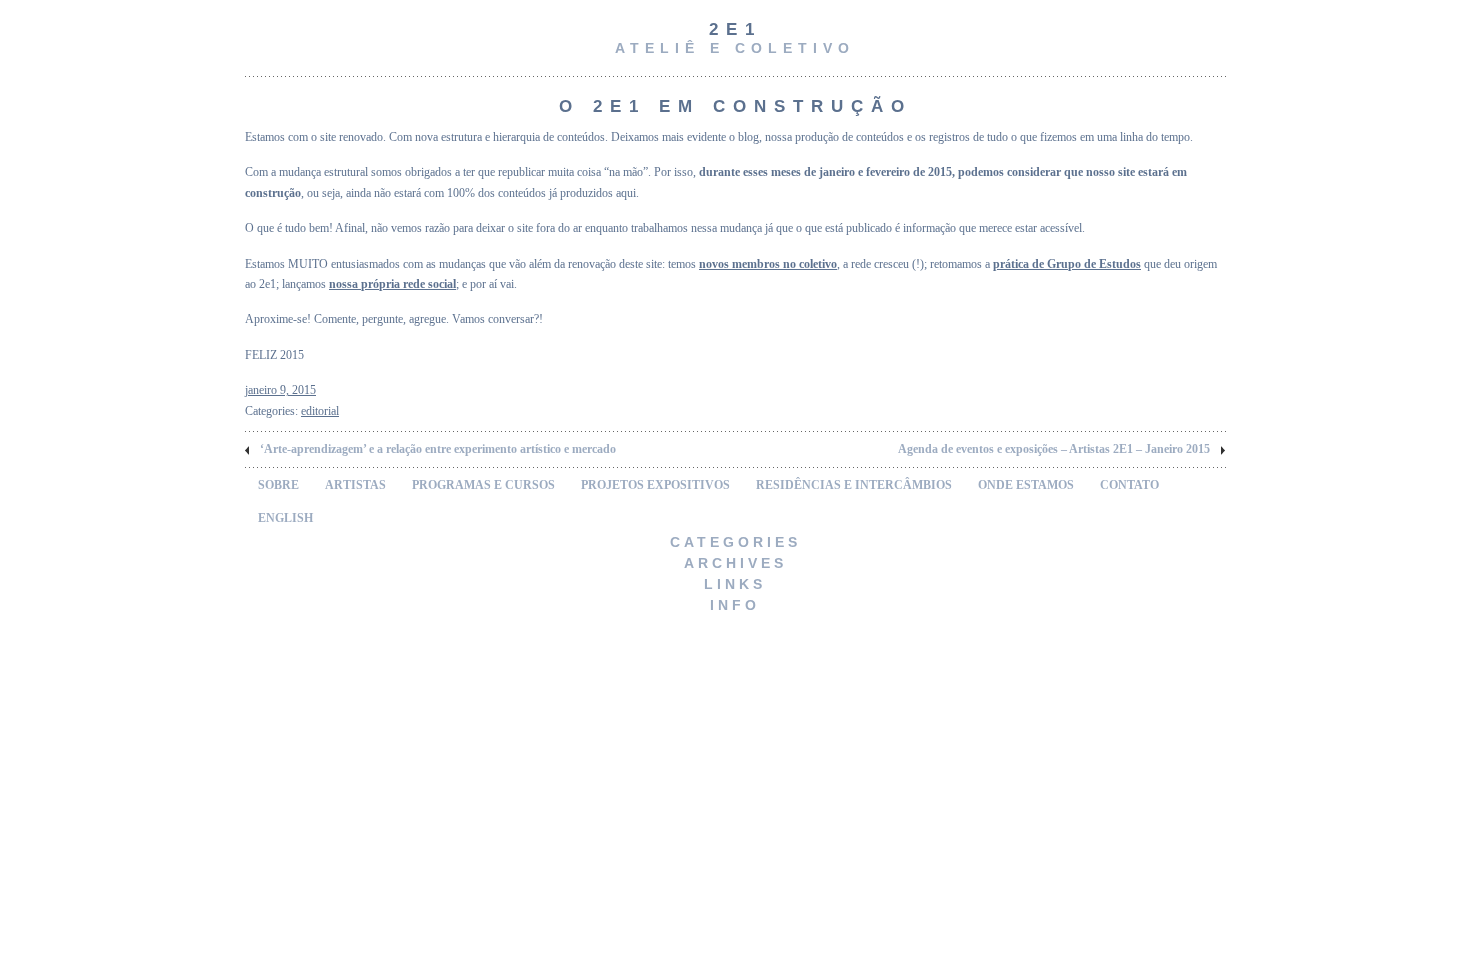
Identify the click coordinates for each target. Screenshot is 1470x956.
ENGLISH (285, 518)
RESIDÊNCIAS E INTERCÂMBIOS (854, 485)
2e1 (735, 29)
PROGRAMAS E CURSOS (483, 485)
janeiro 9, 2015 (280, 390)
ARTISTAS (355, 485)
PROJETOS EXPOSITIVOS (655, 485)
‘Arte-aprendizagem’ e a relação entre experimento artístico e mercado (438, 449)
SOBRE (278, 485)
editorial (320, 411)
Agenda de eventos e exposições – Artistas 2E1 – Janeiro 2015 (1054, 449)
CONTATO (1129, 485)
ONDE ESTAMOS (1026, 485)
